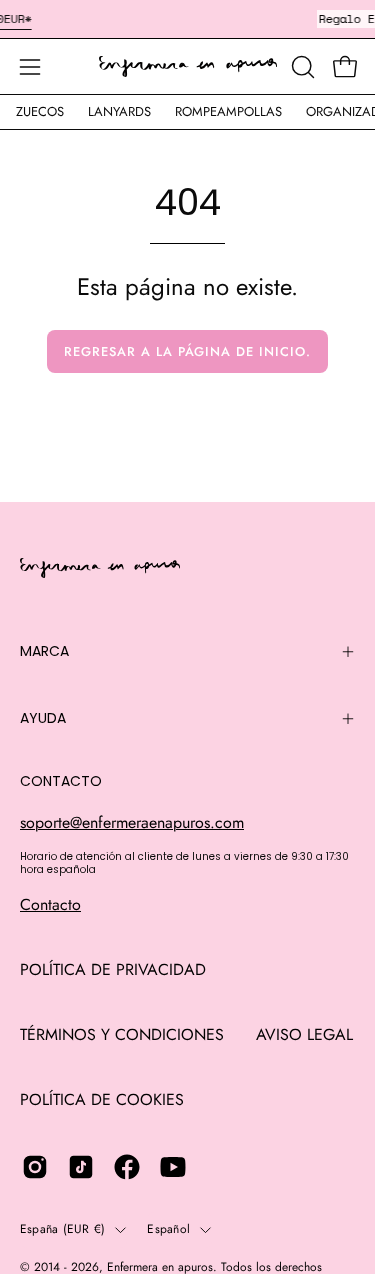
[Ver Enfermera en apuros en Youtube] (173, 1167)
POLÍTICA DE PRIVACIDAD (113, 969)
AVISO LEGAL (304, 1034)
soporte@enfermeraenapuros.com (132, 822)
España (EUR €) (62, 1229)
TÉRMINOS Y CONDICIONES (122, 1034)
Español (168, 1229)
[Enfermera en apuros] (188, 67)
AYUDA (43, 718)
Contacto (50, 904)
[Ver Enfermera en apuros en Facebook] (127, 1167)
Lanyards (119, 111)
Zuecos (40, 111)
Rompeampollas (228, 111)
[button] (301, 67)
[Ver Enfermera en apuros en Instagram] (35, 1167)
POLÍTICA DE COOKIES (102, 1099)
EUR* (18, 18)
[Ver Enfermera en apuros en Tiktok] (81, 1167)
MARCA (44, 651)
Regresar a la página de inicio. (187, 351)
